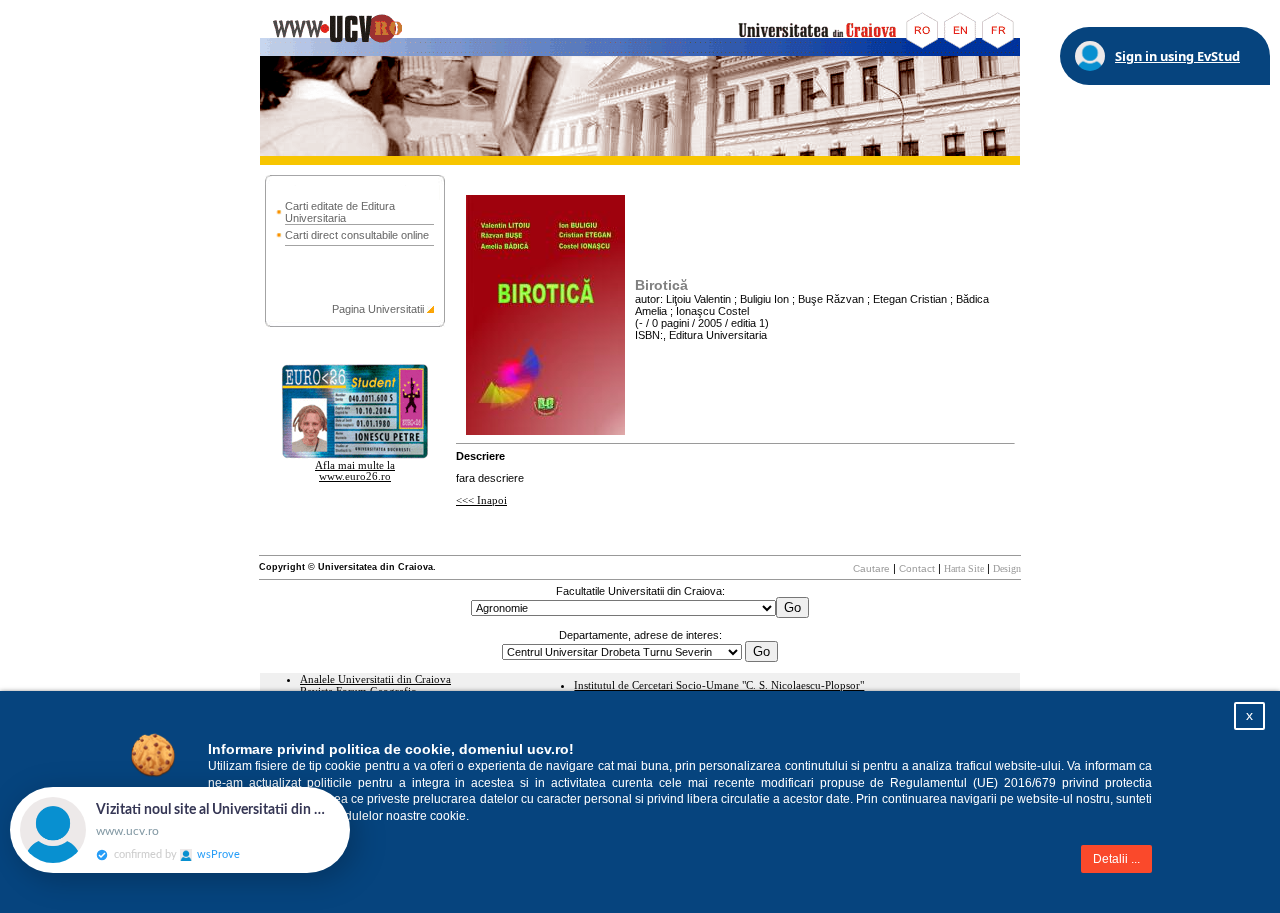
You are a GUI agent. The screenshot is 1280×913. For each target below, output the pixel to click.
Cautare (871, 568)
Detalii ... (1116, 859)
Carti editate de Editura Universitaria (340, 212)
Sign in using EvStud (1177, 56)
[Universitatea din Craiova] (640, 52)
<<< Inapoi (481, 500)
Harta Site (964, 568)
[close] (350, 797)
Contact (917, 568)
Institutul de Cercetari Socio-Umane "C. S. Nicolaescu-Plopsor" (719, 685)
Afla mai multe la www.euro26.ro (355, 471)
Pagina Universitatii (378, 309)
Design (1007, 568)
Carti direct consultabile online (357, 235)
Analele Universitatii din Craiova (375, 679)
